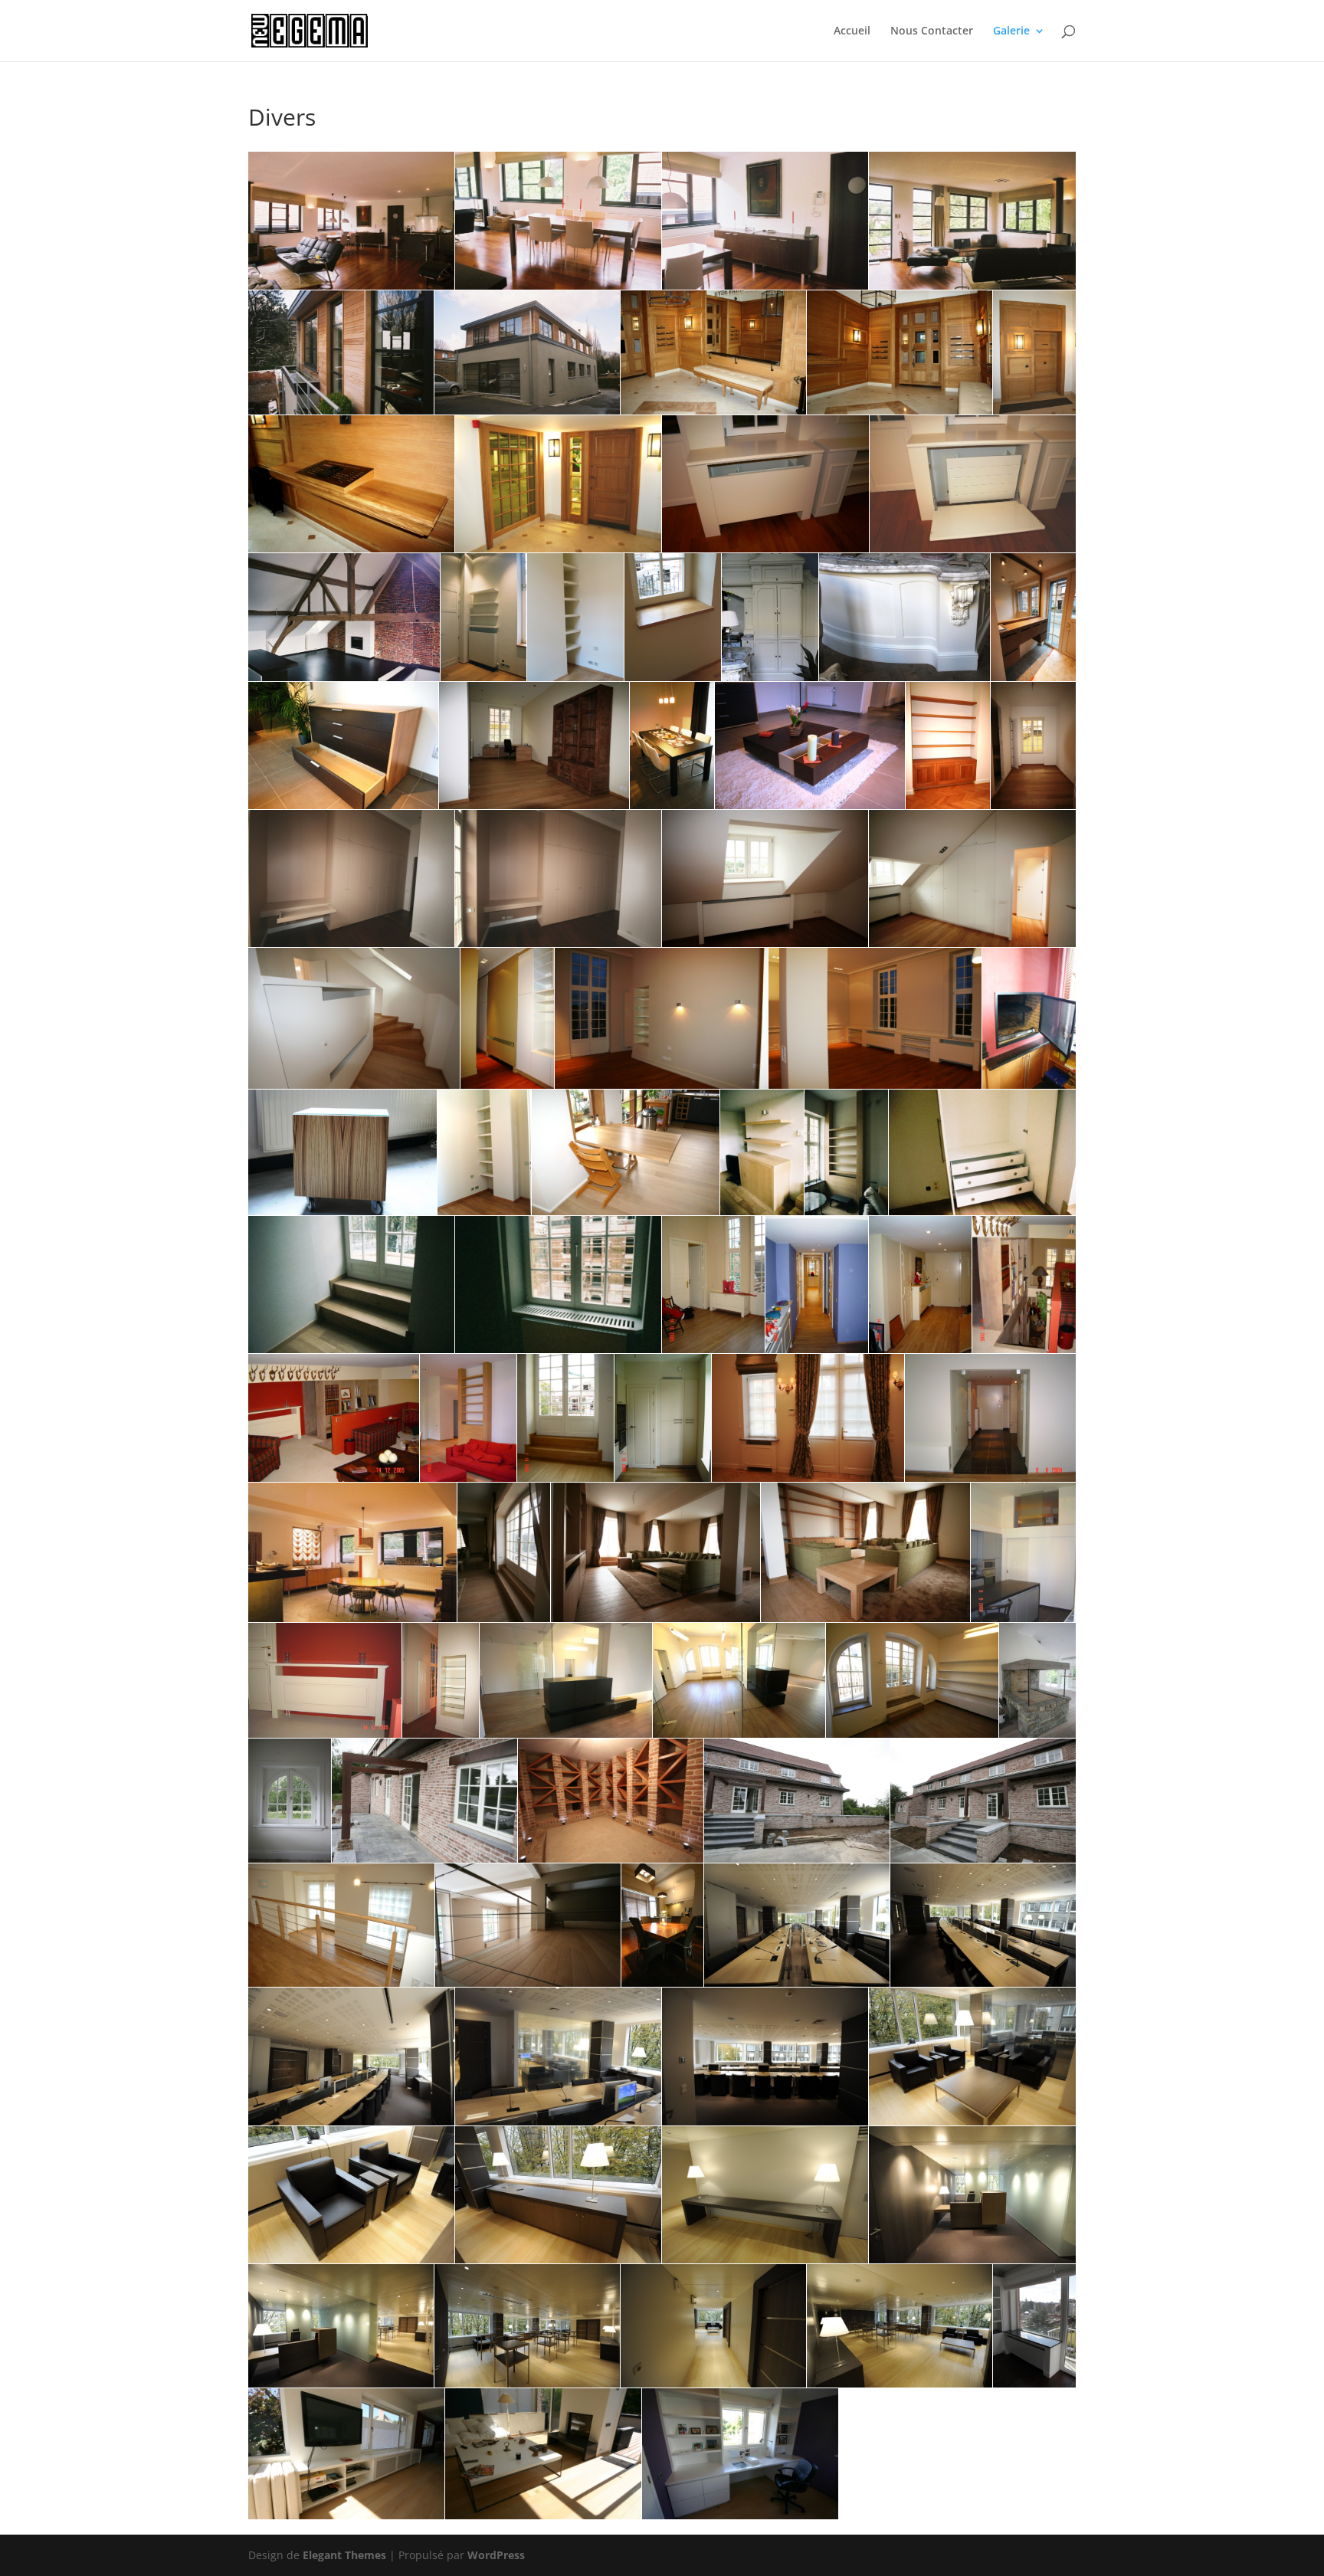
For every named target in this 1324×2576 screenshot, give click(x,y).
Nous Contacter (932, 31)
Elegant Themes (344, 2555)
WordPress (496, 2555)
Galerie (1011, 31)
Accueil (852, 31)
